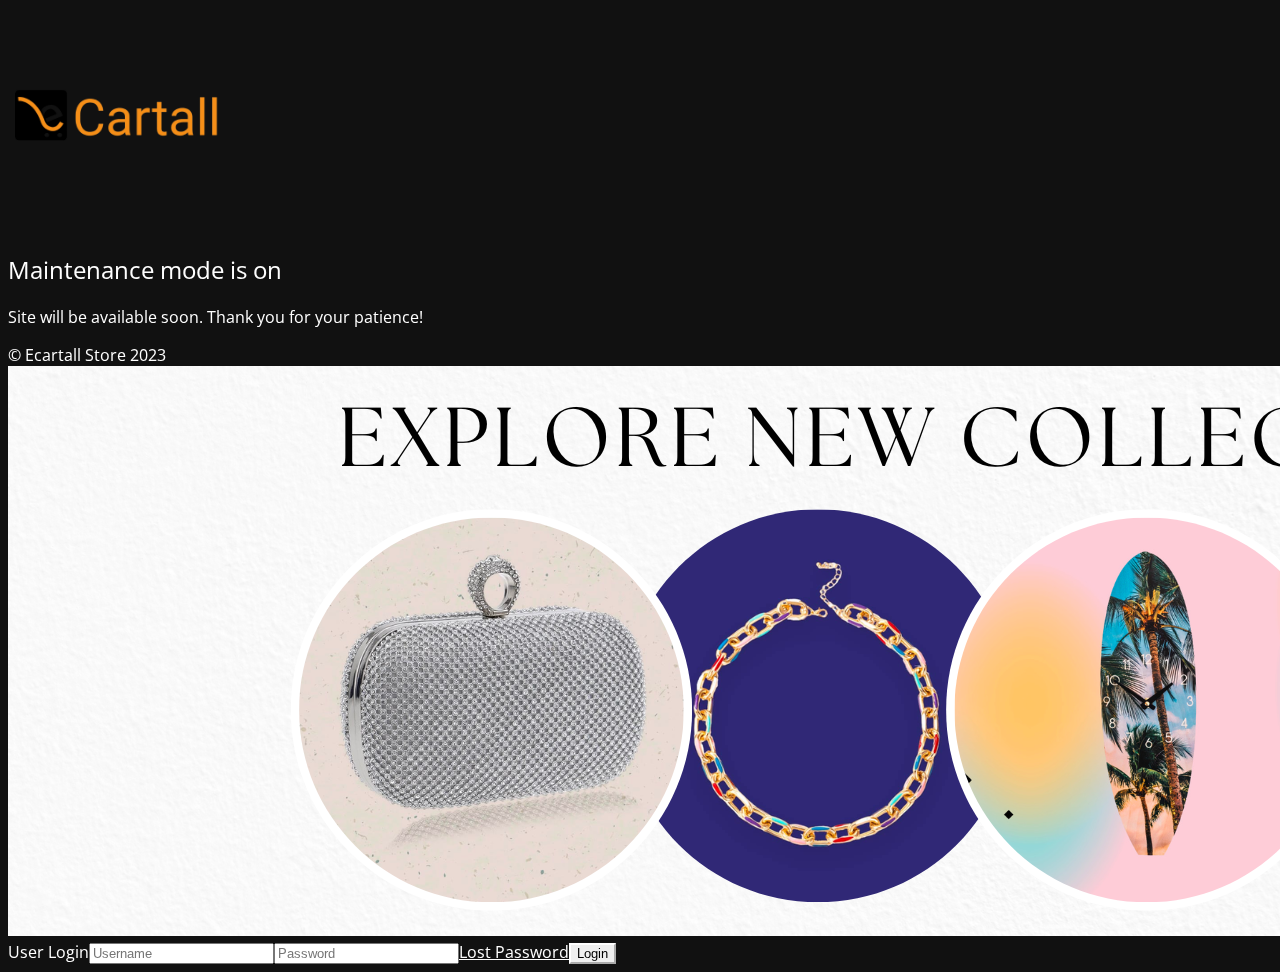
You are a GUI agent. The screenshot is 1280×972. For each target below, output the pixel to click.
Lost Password (514, 952)
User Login (48, 952)
